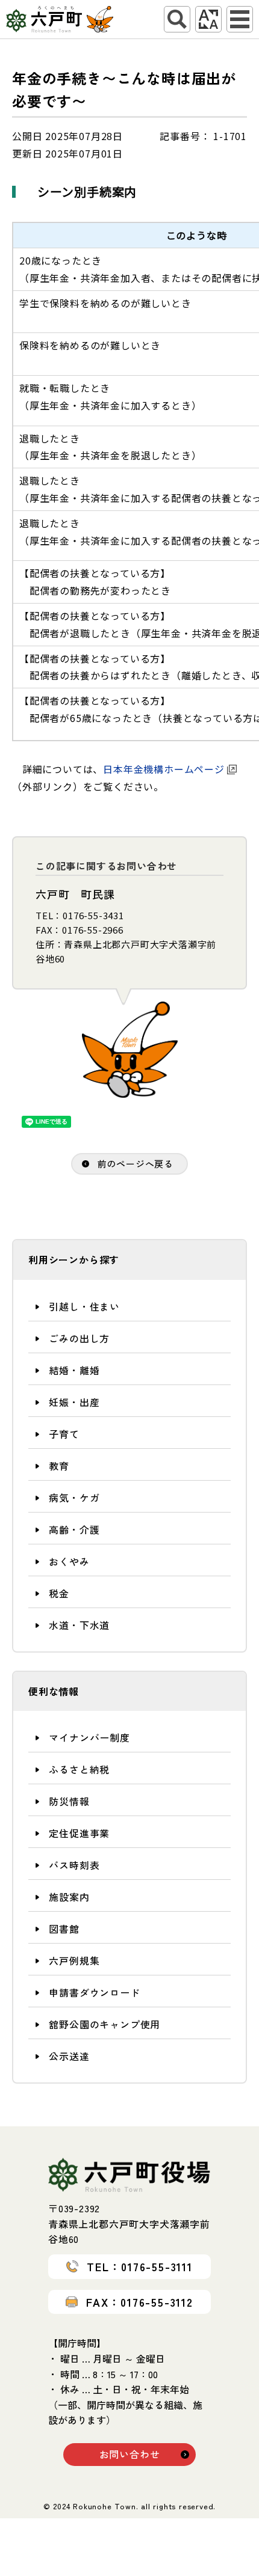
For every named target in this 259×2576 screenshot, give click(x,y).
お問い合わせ (130, 2454)
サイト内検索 (177, 19)
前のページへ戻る (136, 1164)
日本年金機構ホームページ (164, 769)
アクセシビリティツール (208, 19)
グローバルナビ (240, 19)
